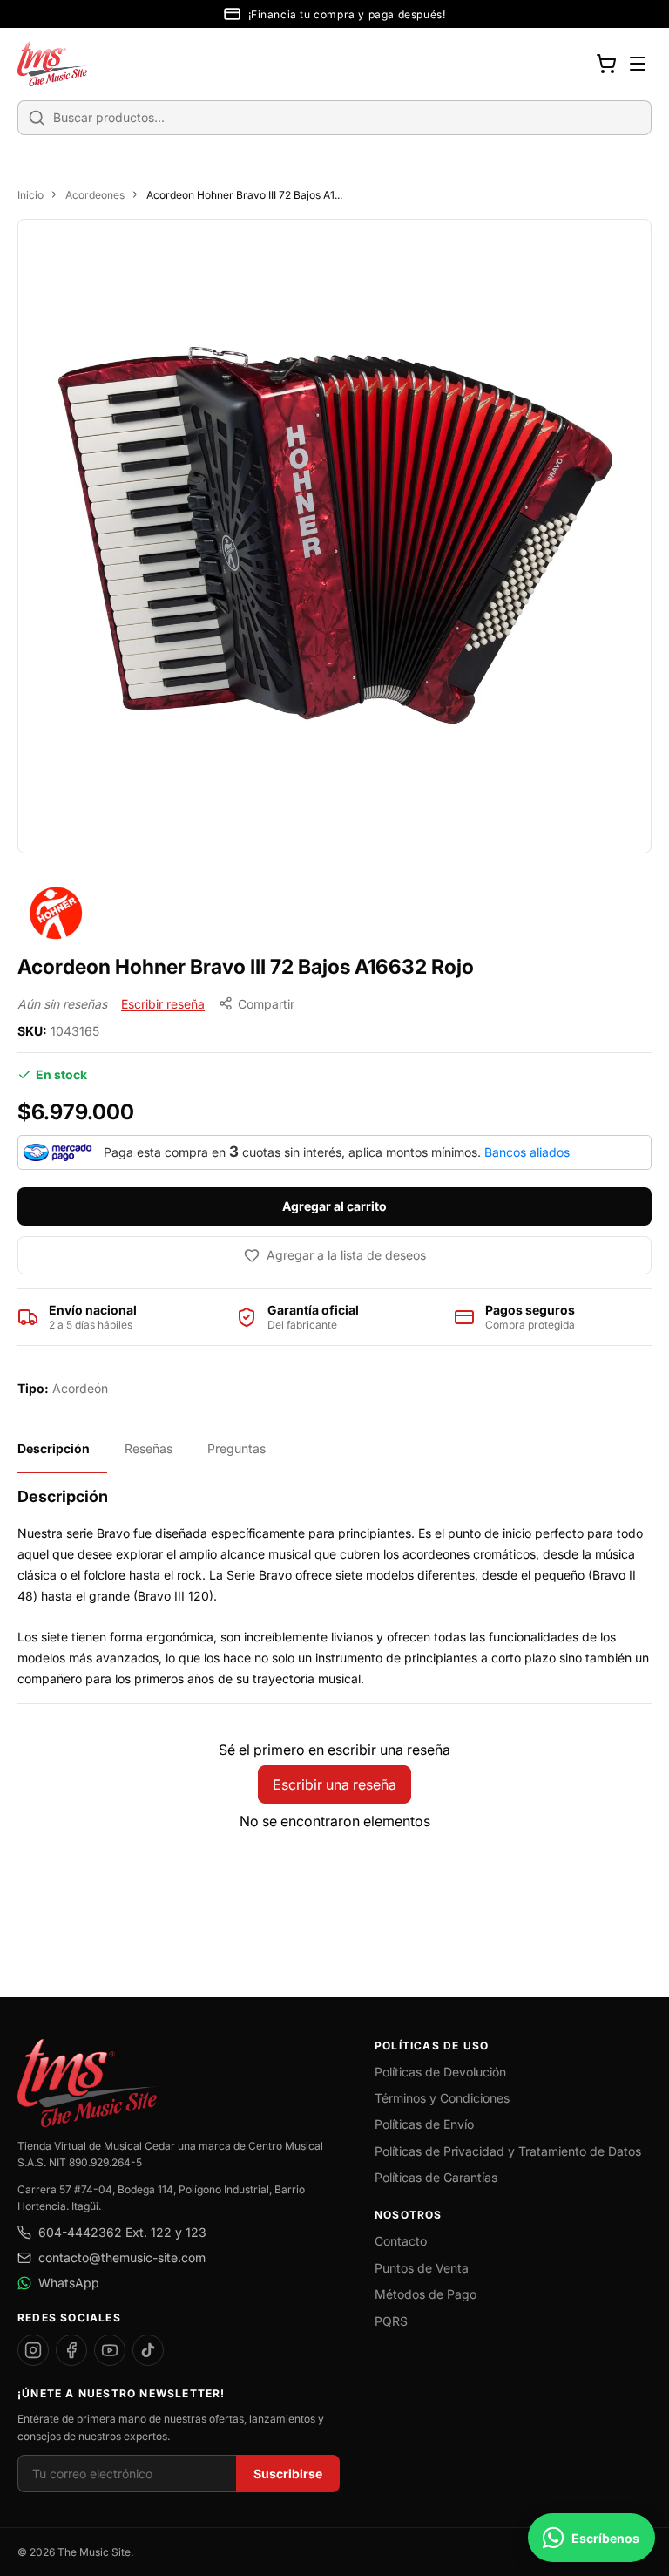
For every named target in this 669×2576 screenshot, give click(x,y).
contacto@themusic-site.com (122, 2257)
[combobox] (334, 118)
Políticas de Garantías (436, 2177)
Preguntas (237, 1448)
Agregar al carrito (334, 1206)
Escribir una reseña (334, 1784)
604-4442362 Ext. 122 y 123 (122, 2232)
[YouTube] (110, 2350)
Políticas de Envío (424, 2124)
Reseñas (149, 1448)
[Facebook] (71, 2350)
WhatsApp (69, 2283)
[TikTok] (148, 2350)
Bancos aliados (527, 1152)
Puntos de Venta (422, 2268)
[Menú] (638, 64)
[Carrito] (606, 64)
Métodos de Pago (426, 2294)
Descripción (54, 1448)
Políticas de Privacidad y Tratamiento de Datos (508, 2151)
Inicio (30, 195)
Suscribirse (288, 2474)
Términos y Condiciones (442, 2098)
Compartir (266, 1004)
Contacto (401, 2241)
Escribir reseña (163, 1004)
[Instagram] (33, 2350)
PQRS (391, 2321)
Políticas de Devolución (440, 2072)
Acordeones (95, 195)
